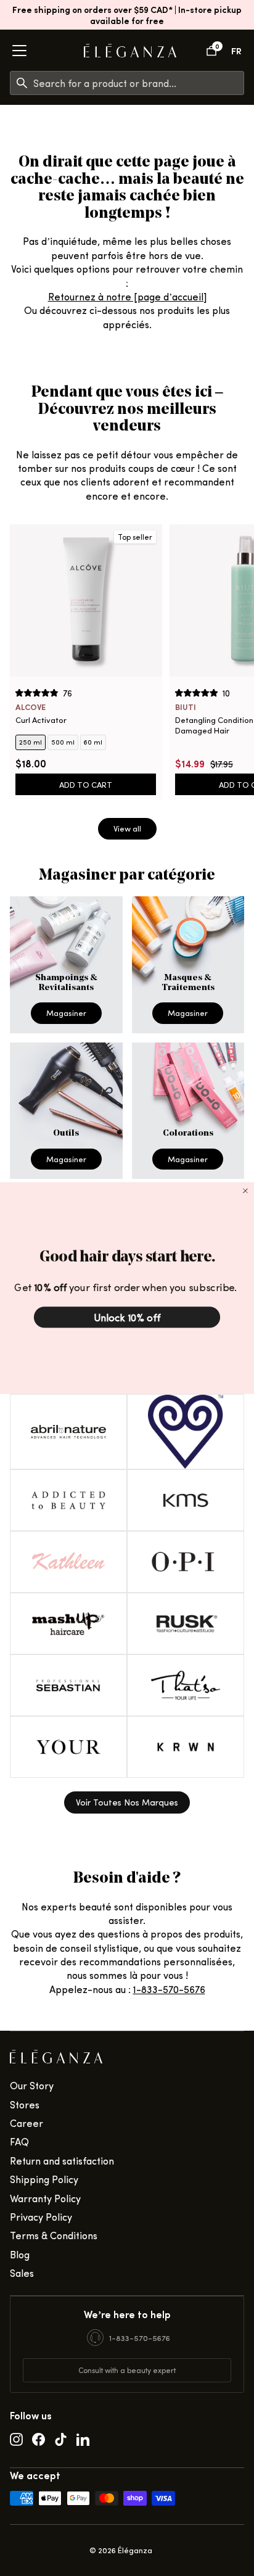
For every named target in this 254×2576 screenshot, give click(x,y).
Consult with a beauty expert (127, 2370)
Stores (25, 2104)
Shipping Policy (44, 2179)
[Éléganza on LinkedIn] (83, 2438)
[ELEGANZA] (130, 51)
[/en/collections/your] (68, 1747)
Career (27, 2123)
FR (236, 50)
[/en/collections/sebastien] (68, 1685)
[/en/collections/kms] (186, 1500)
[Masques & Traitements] (188, 965)
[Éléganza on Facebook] (39, 2438)
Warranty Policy (45, 2198)
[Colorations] (188, 1111)
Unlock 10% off (127, 1317)
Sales (22, 2273)
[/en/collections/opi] (186, 1562)
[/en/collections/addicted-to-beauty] (68, 1500)
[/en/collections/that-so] (186, 1685)
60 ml (93, 742)
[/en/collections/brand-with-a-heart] (186, 1432)
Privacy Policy (41, 2217)
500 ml (63, 742)
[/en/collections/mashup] (68, 1624)
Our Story (32, 2085)
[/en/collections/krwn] (186, 1747)
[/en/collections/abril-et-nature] (68, 1432)
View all (127, 828)
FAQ (19, 2141)
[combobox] (138, 83)
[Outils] (66, 1111)
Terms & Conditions (54, 2235)
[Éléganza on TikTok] (61, 2438)
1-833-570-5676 (169, 1989)
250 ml (31, 742)
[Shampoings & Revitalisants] (66, 965)
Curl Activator (41, 720)
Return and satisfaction (62, 2161)
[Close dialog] (245, 1191)
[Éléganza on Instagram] (16, 2438)
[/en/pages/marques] (127, 1802)
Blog (20, 2254)
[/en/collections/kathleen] (68, 1562)
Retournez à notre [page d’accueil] (127, 296)
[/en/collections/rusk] (186, 1624)
